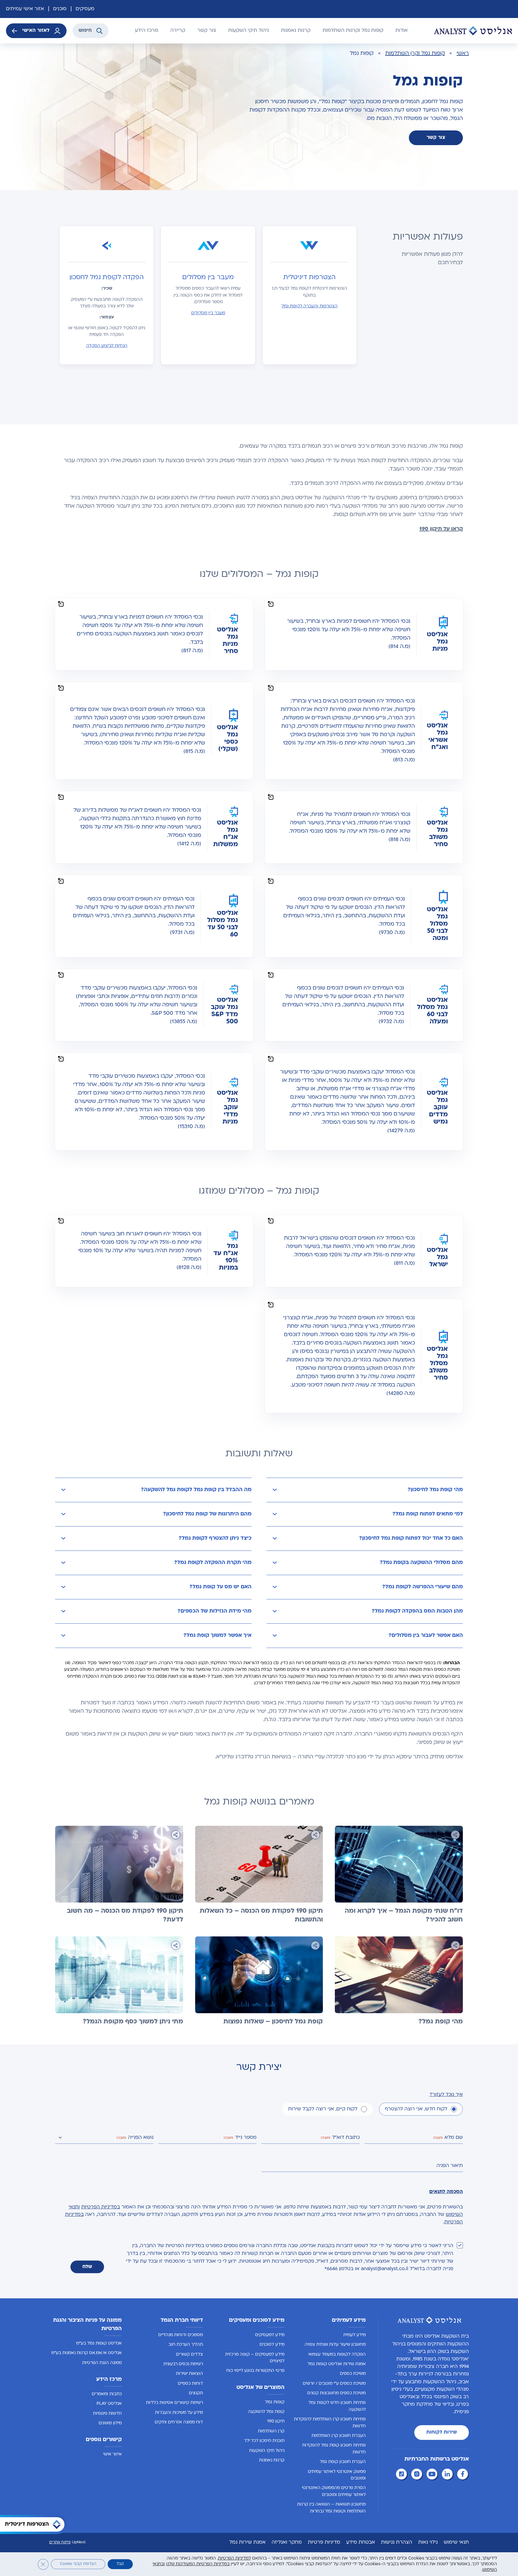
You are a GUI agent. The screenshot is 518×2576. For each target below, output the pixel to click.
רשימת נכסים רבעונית (183, 2364)
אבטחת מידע (361, 2542)
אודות (402, 31)
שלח (87, 2267)
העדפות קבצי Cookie (78, 2564)
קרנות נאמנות (296, 31)
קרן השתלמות (271, 2431)
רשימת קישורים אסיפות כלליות (174, 2403)
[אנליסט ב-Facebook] (463, 2475)
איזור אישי (112, 2454)
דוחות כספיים (190, 2384)
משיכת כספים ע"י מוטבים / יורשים (334, 2384)
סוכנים (60, 9)
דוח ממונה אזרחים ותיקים (179, 2422)
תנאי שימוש (456, 2542)
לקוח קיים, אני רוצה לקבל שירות (323, 2109)
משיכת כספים (353, 2374)
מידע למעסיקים (270, 2335)
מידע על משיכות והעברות (179, 2413)
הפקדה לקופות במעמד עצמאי (337, 2355)
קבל (120, 2564)
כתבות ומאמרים (107, 2394)
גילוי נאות (428, 2542)
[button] (365, 1490)
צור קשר (207, 31)
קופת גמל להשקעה (266, 2412)
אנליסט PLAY (109, 2404)
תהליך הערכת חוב (186, 2345)
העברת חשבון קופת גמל (343, 2462)
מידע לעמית (354, 2335)
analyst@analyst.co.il (385, 2269)
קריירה (178, 31)
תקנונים (196, 2393)
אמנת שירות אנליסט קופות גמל (337, 2364)
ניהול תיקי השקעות (249, 31)
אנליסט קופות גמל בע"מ (99, 2343)
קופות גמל (275, 2402)
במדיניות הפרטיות (101, 2207)
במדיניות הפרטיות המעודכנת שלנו (198, 2564)
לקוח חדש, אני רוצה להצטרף (416, 2109)
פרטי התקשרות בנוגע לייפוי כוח (255, 2371)
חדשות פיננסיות (107, 2414)
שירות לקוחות (442, 2432)
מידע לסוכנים (272, 2345)
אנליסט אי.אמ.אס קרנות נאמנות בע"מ (86, 2353)
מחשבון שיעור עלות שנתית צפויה (335, 2345)
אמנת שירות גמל (247, 2542)
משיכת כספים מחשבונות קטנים (336, 2393)
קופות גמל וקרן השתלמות (415, 54)
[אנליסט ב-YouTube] (433, 2475)
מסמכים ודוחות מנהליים (181, 2335)
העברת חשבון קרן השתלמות (339, 2436)
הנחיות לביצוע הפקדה (107, 346)
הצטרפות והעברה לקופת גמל (310, 306)
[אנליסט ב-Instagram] (418, 2475)
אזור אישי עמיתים (25, 9)
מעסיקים (85, 9)
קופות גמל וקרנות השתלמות (353, 31)
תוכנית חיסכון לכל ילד (264, 2441)
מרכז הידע (147, 31)
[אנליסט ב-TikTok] (402, 2475)
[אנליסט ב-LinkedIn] (448, 2475)
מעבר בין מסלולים (208, 313)
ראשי (463, 54)
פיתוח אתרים (60, 2542)
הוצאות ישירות (189, 2374)
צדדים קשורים (189, 2355)
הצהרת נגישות (397, 2542)
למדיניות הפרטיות (234, 2558)
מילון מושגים (110, 2423)
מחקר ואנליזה (287, 2542)
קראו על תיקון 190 (441, 529)
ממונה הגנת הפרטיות (102, 2363)
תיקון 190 (276, 2421)
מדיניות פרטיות (324, 2542)
